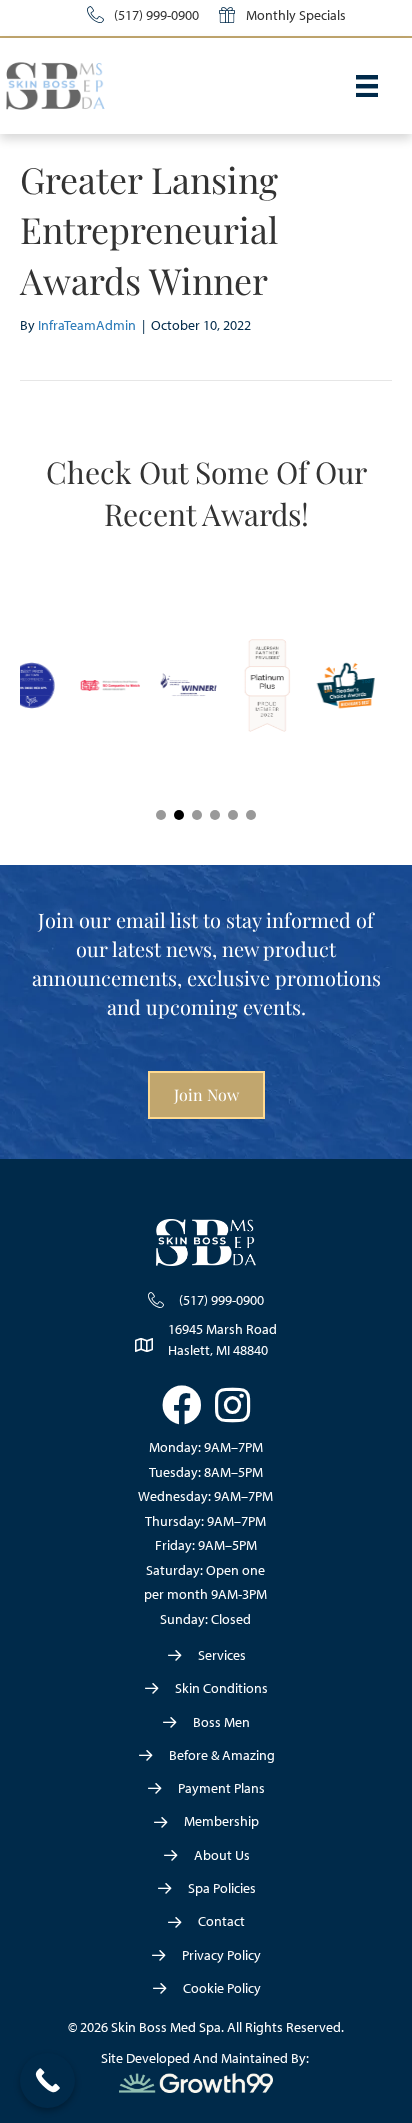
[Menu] (367, 86)
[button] (161, 815)
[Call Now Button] (47, 2080)
